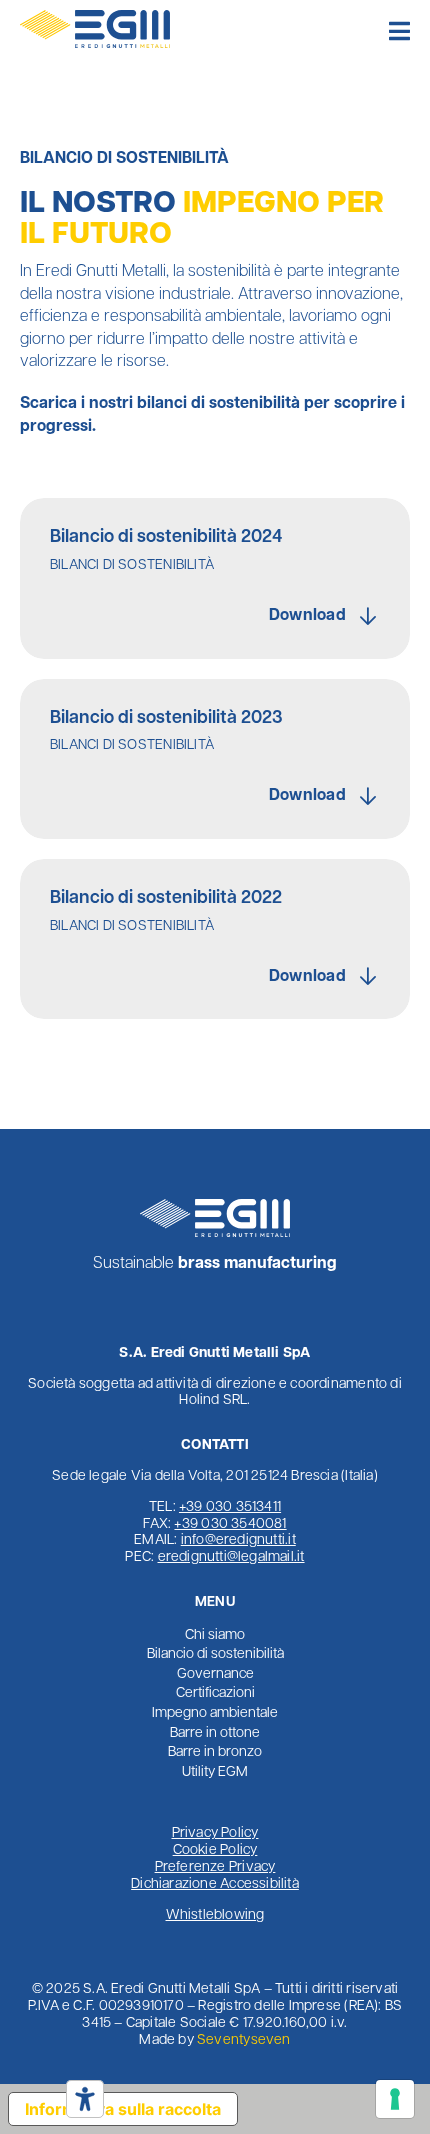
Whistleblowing (215, 1915)
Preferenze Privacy (215, 1867)
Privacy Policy (215, 1833)
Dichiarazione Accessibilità (215, 1884)
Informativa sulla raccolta (123, 2109)
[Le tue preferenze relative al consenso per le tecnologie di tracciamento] (395, 2099)
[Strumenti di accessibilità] (85, 2099)
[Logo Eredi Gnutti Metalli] (95, 18)
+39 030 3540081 (230, 1524)
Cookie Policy (215, 1850)
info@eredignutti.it (238, 1540)
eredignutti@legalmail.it (231, 1557)
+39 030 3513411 (230, 1507)
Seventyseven (244, 2040)
